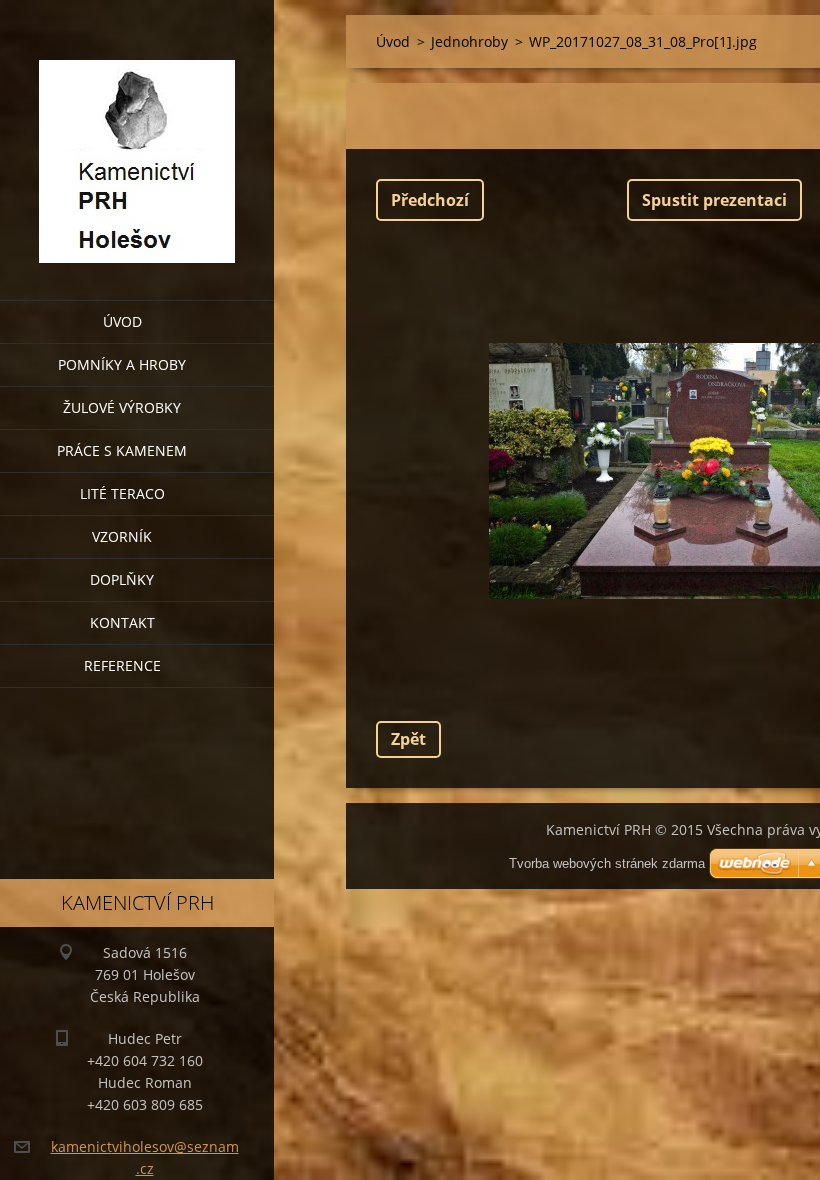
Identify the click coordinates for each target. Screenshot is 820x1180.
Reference (122, 665)
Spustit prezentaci (714, 200)
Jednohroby (469, 41)
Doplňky (122, 579)
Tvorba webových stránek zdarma (607, 863)
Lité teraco (122, 493)
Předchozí (430, 200)
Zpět (408, 739)
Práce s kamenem (122, 450)
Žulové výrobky (122, 407)
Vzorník (122, 536)
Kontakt (122, 622)
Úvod (122, 321)
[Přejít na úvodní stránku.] (137, 137)
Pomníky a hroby (122, 364)
